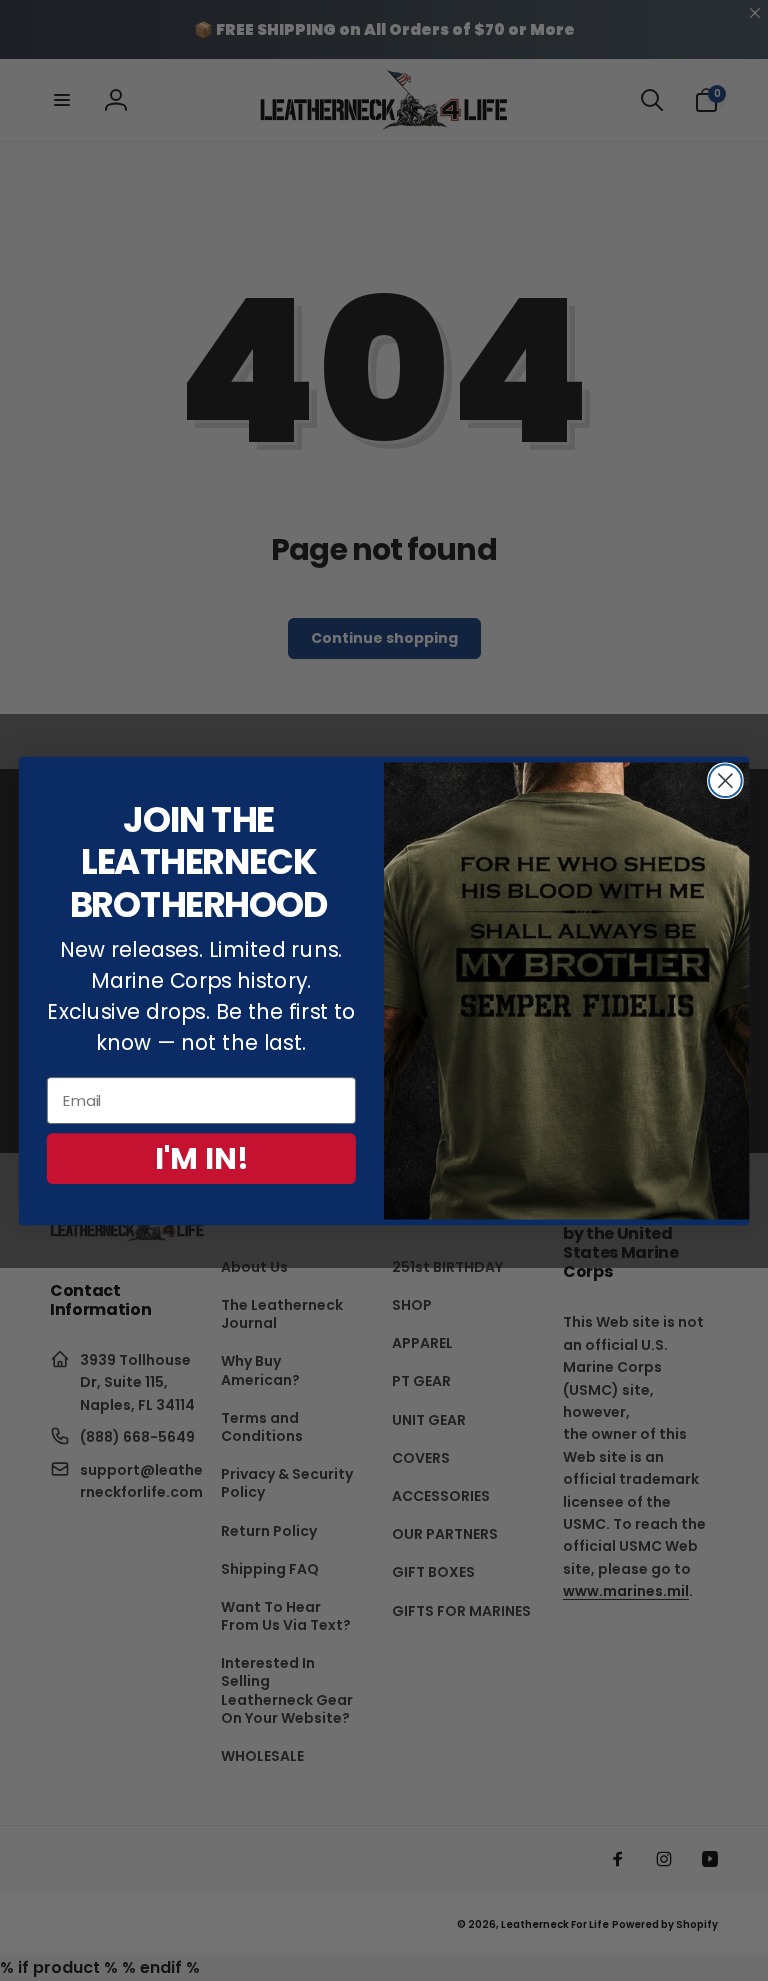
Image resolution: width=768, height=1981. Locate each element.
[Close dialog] (725, 780)
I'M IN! (202, 1158)
